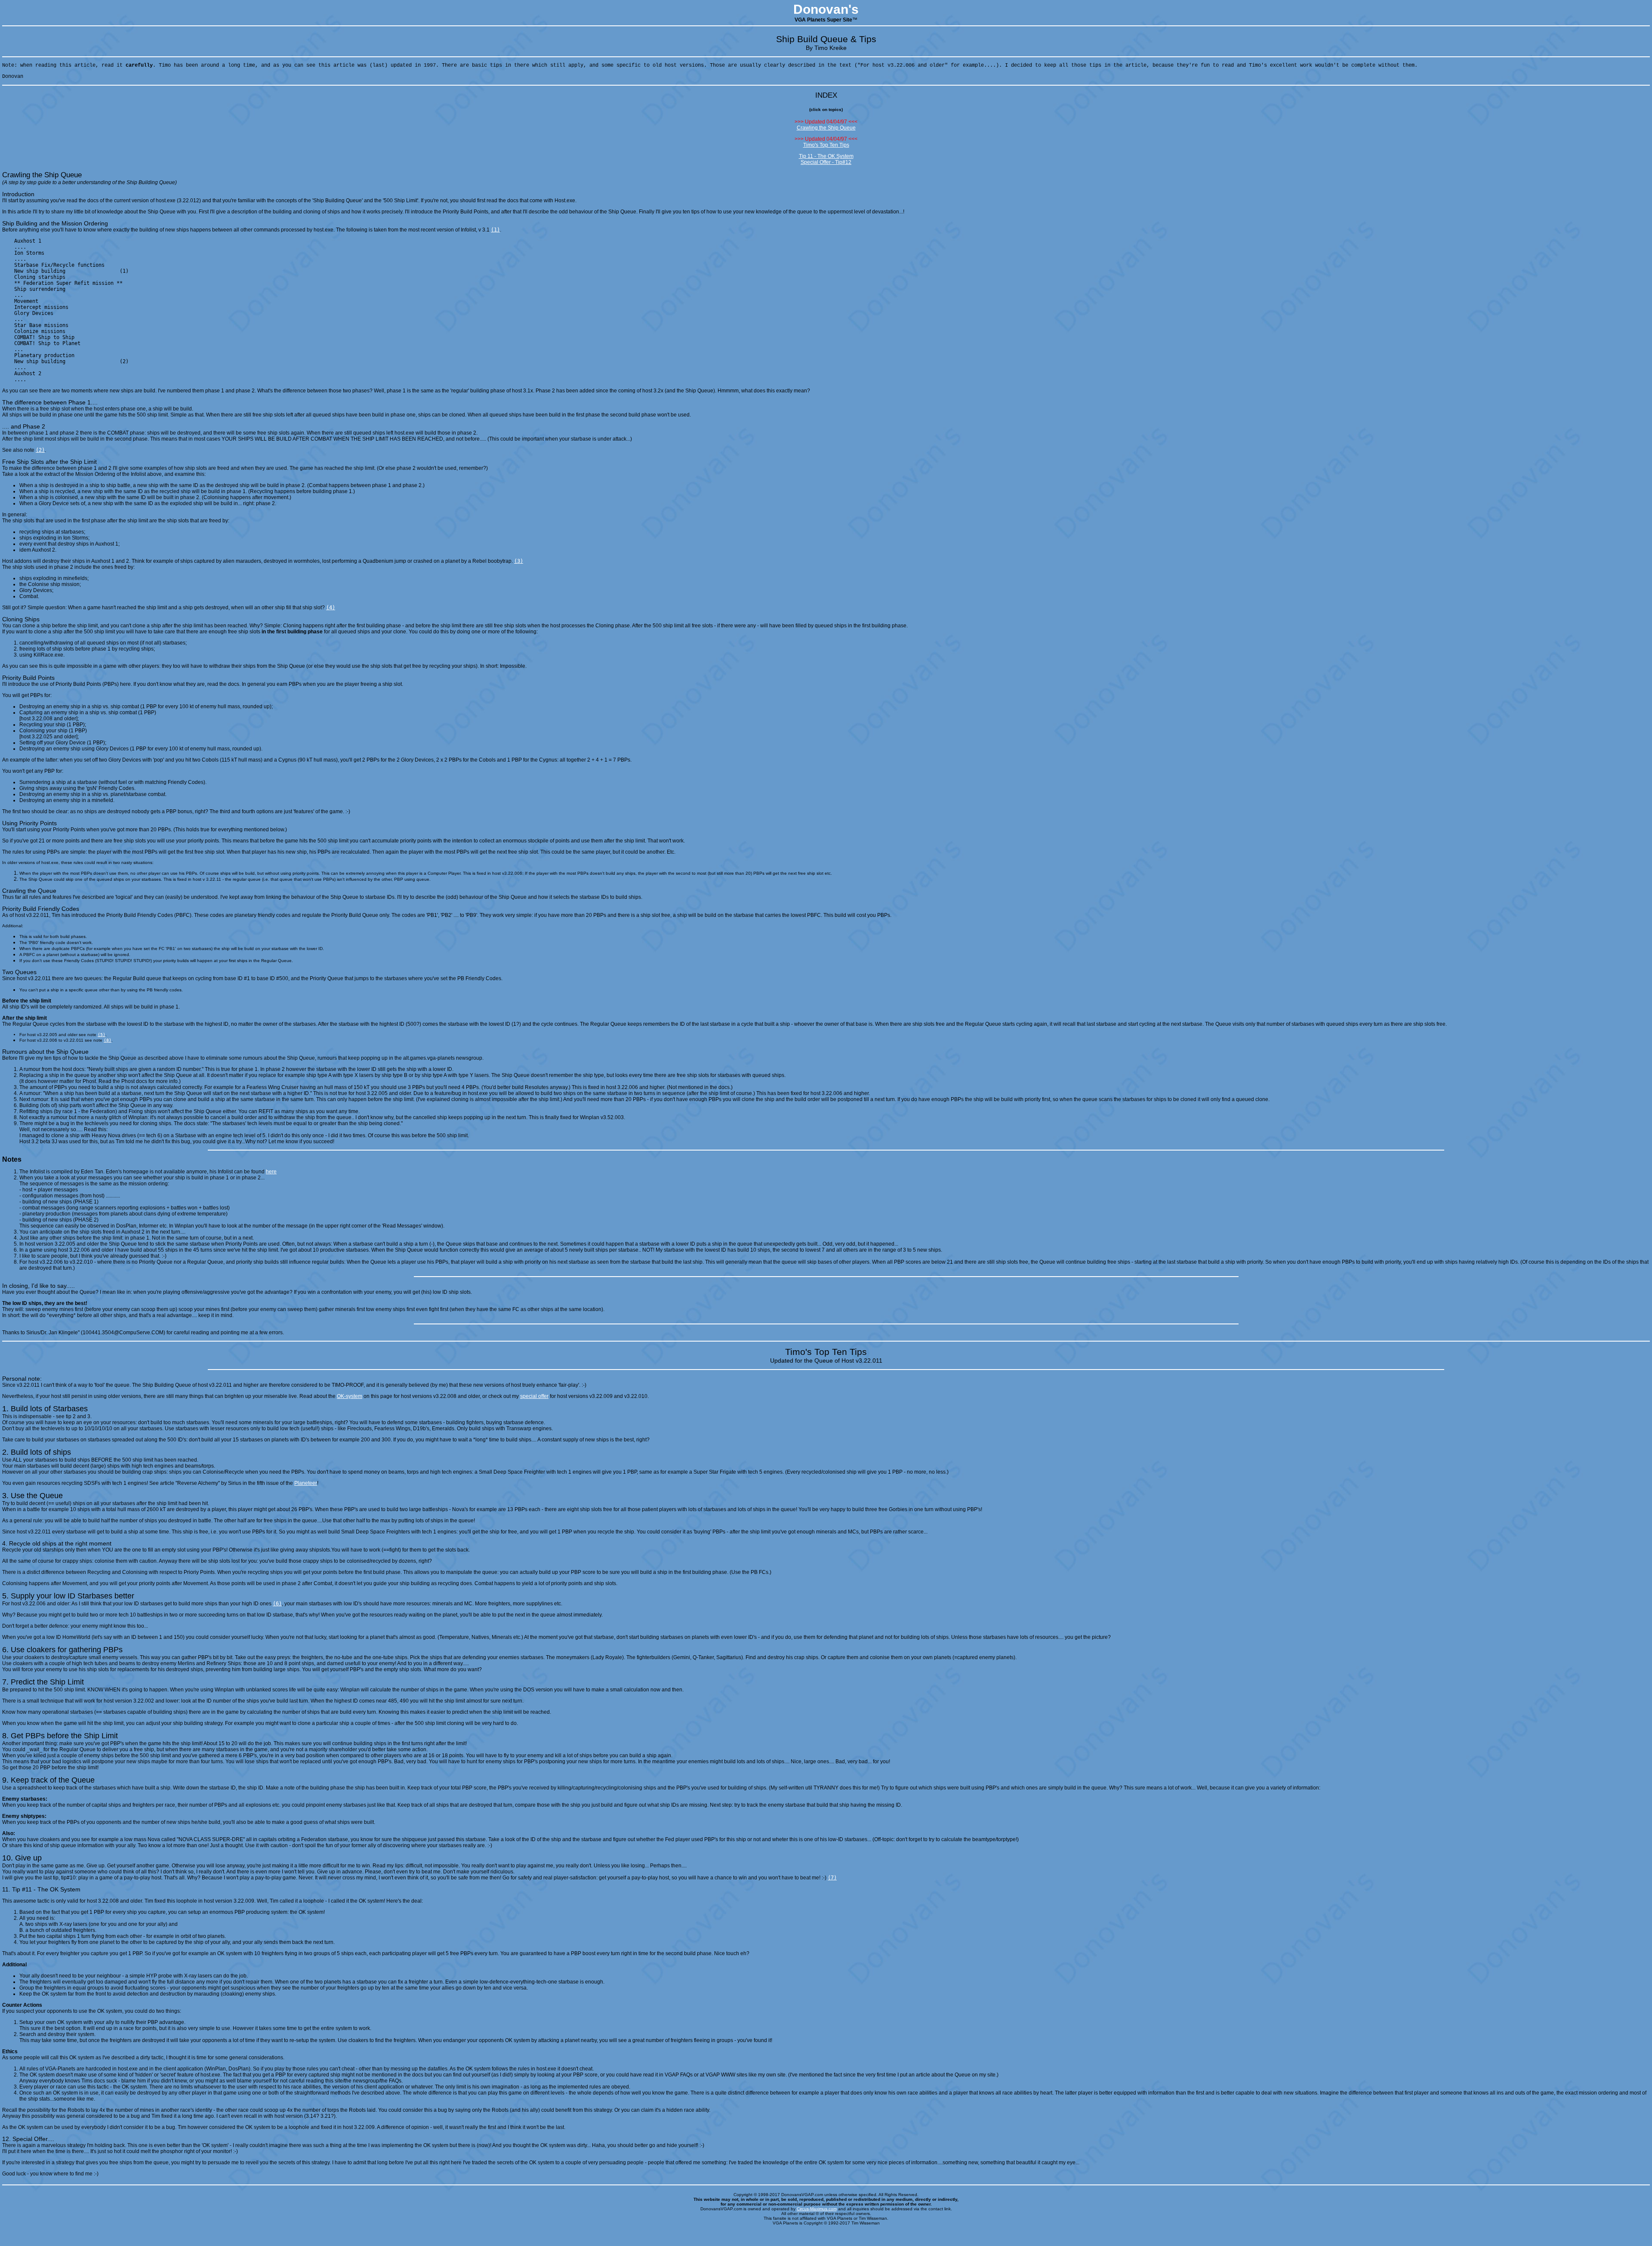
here (271, 1172)
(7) (832, 1878)
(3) (519, 561)
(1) (495, 230)
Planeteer (306, 1483)
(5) (102, 1035)
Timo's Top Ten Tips (826, 145)
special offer (534, 1396)
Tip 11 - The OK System (826, 156)
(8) (108, 1040)
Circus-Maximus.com (817, 2209)
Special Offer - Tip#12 (826, 162)
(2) (40, 450)
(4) (331, 608)
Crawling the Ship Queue (826, 128)
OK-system (350, 1396)
